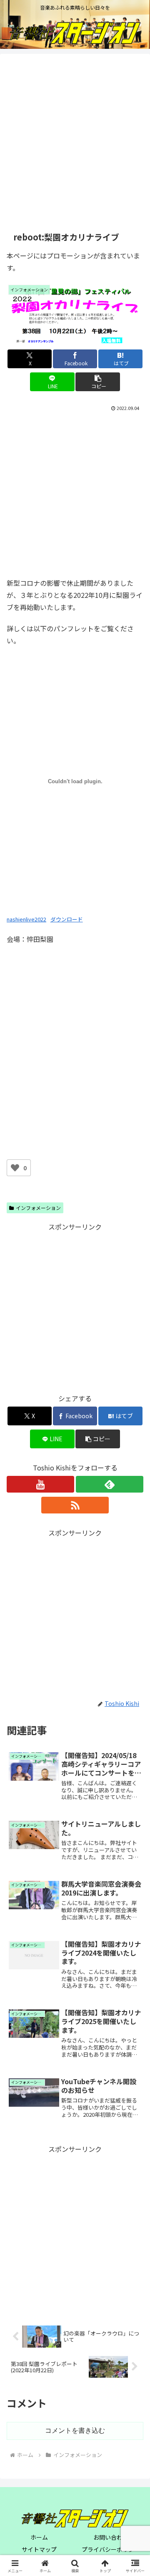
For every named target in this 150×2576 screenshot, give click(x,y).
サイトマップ (39, 2549)
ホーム (39, 2537)
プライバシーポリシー (111, 2549)
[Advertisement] (75, 142)
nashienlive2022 (26, 919)
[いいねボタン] (15, 1168)
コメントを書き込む (75, 2430)
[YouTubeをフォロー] (40, 1484)
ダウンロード (67, 919)
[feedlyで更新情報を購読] (110, 1484)
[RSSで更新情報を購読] (75, 1505)
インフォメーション (38, 1208)
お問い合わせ (111, 2537)
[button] (98, 382)
